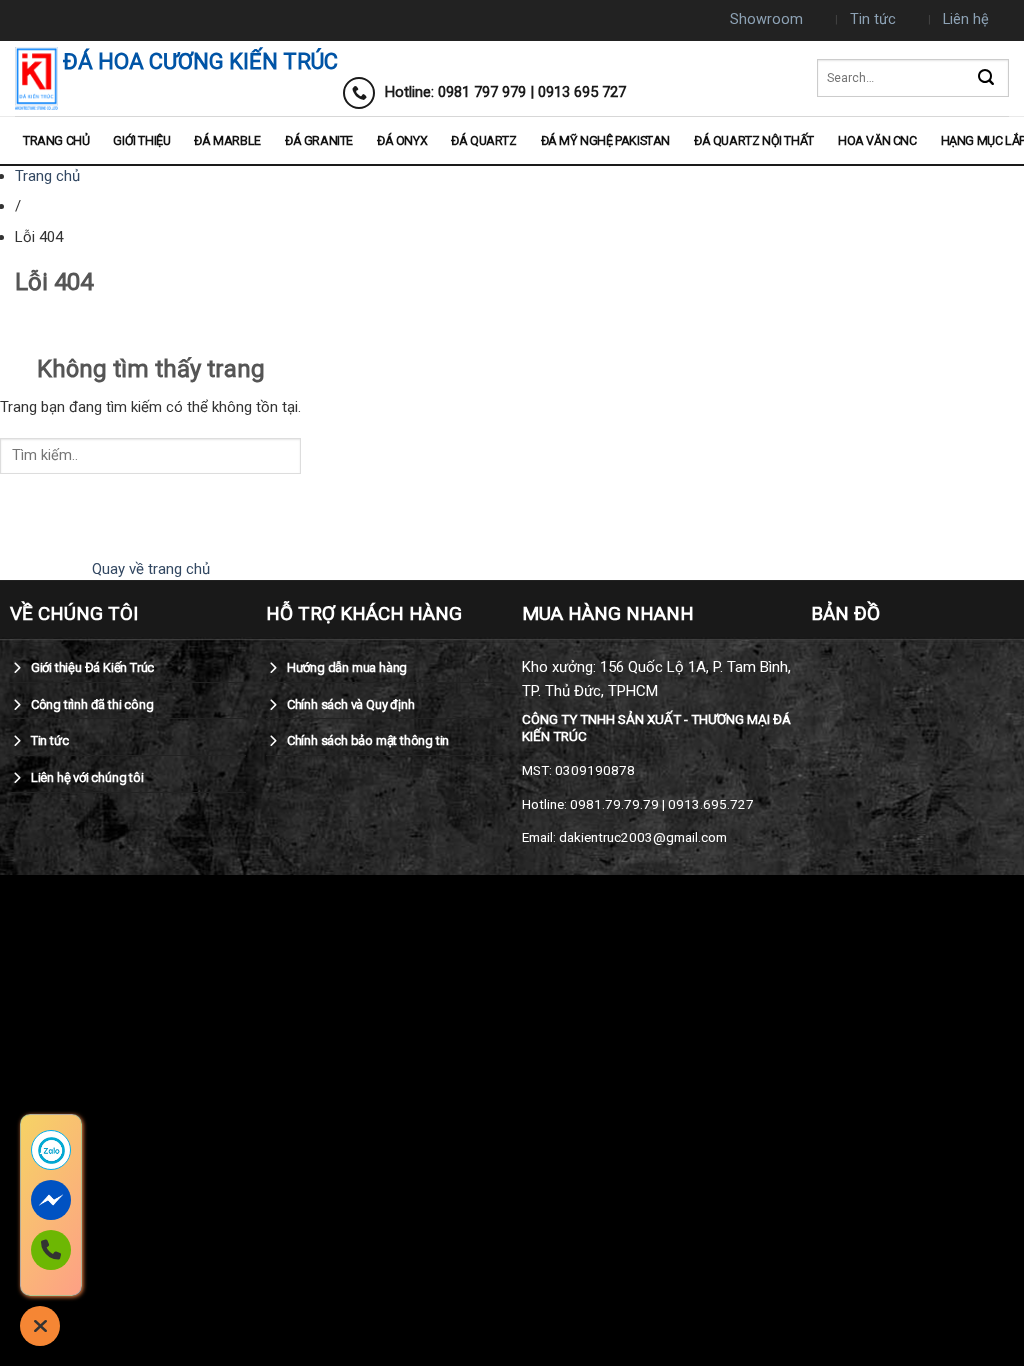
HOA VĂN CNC (877, 140)
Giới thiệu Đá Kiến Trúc (91, 667)
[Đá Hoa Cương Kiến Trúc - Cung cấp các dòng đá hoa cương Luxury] (36, 78)
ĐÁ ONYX (402, 140)
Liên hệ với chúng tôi (86, 777)
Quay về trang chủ (151, 569)
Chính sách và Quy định (349, 704)
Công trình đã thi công (90, 704)
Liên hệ (966, 19)
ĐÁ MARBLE (227, 140)
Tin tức (873, 19)
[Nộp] (986, 78)
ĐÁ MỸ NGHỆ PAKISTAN (605, 140)
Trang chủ (56, 140)
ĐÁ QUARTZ (483, 140)
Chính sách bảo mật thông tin (366, 740)
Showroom (766, 19)
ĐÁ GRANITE (319, 140)
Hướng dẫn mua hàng (345, 667)
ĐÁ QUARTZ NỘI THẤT (754, 140)
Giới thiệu (141, 140)
